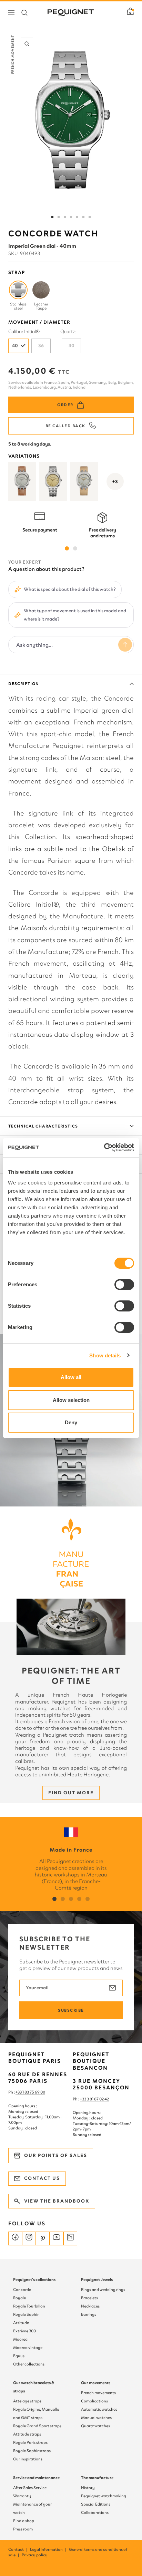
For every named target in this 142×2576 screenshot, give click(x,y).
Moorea (20, 2339)
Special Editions (96, 2504)
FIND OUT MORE (71, 1793)
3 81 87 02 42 (98, 2099)
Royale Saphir (26, 2314)
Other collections (29, 2364)
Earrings (89, 2314)
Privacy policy (35, 2555)
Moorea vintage (28, 2348)
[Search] (24, 13)
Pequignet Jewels (97, 2280)
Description (24, 684)
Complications (94, 2401)
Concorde (22, 2290)
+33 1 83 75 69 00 (30, 2092)
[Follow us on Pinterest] (43, 2238)
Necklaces (90, 2306)
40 (15, 346)
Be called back (65, 426)
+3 (115, 482)
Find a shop (24, 2521)
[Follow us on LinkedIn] (70, 2238)
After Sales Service (30, 2488)
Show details (105, 1355)
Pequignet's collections (34, 2280)
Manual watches (96, 2418)
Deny (71, 1422)
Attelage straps (27, 2401)
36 (41, 346)
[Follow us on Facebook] (15, 2238)
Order (65, 405)
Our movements (96, 2383)
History (88, 2488)
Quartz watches (95, 2426)
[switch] (124, 1285)
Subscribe (71, 2010)
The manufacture (97, 2478)
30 (72, 346)
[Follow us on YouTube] (57, 2238)
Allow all (71, 1377)
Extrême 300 (24, 2331)
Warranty (22, 2496)
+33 (83, 2099)
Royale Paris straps (30, 2442)
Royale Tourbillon (29, 2306)
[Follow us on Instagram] (29, 2238)
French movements (98, 2393)
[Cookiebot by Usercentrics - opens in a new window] (104, 1148)
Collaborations (95, 2512)
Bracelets (89, 2298)
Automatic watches (99, 2409)
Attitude (21, 2323)
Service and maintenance (36, 2478)
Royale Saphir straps (32, 2451)
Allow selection (71, 1400)
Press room (23, 2529)
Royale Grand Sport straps (37, 2426)
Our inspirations (28, 2459)
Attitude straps (27, 2434)
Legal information (49, 2549)
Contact (18, 2549)
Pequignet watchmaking (104, 2496)
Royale (19, 2298)
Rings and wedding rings (103, 2290)
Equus (19, 2356)
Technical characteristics (43, 1126)
